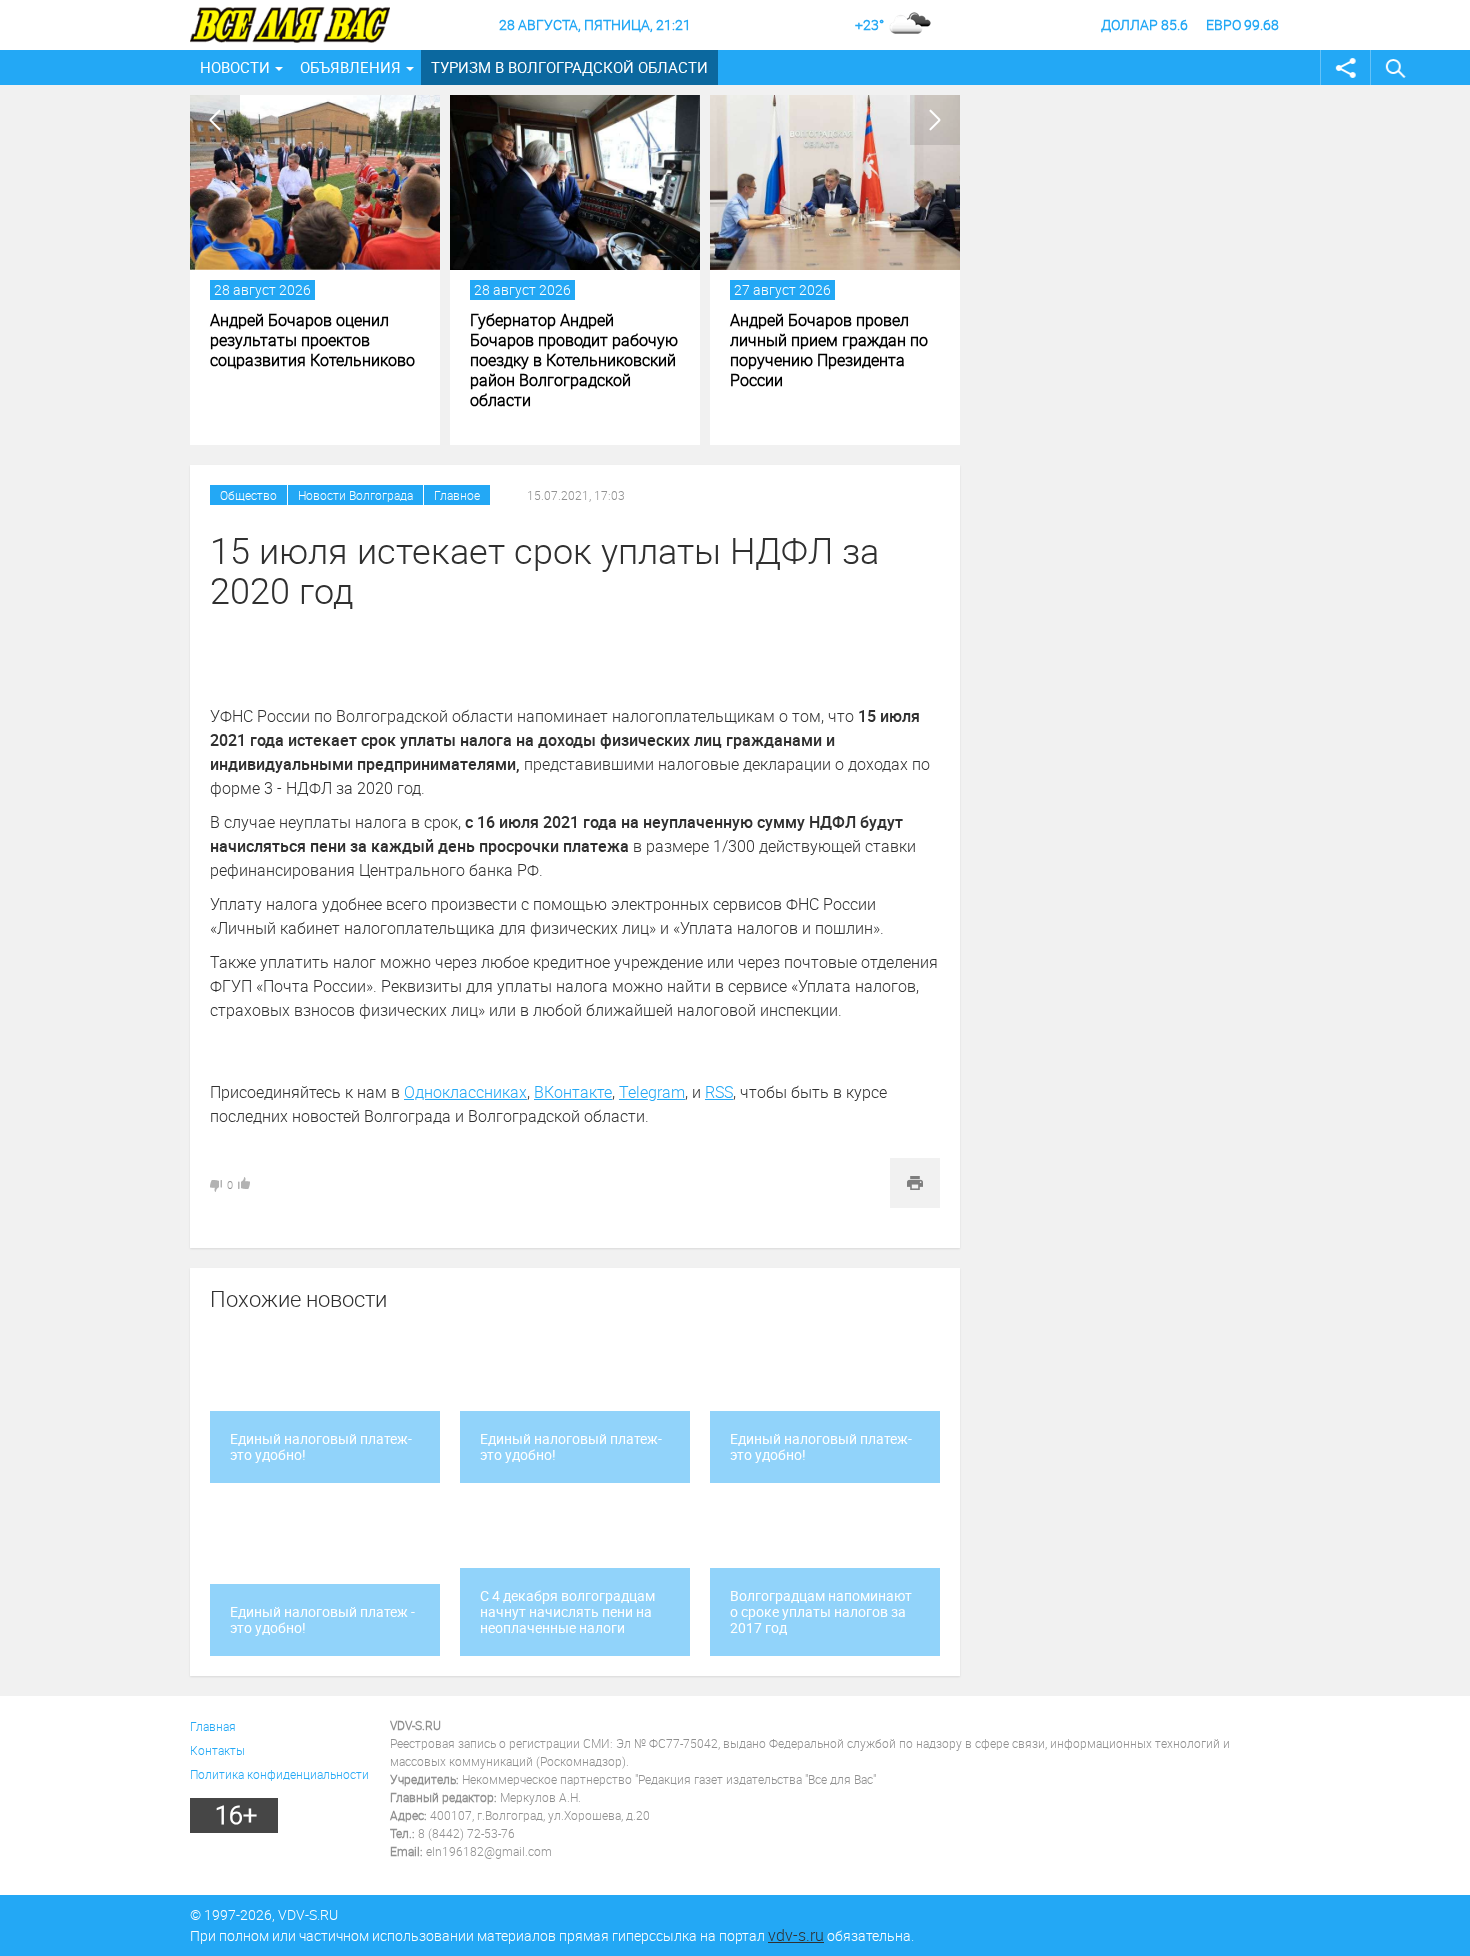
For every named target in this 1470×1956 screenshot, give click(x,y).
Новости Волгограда (355, 495)
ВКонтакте (573, 1092)
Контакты (217, 1750)
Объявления (350, 67)
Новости (235, 67)
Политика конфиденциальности (279, 1774)
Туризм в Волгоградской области (569, 67)
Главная (213, 1726)
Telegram (652, 1092)
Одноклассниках (465, 1092)
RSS (719, 1092)
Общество (248, 495)
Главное (457, 495)
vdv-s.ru (796, 1935)
